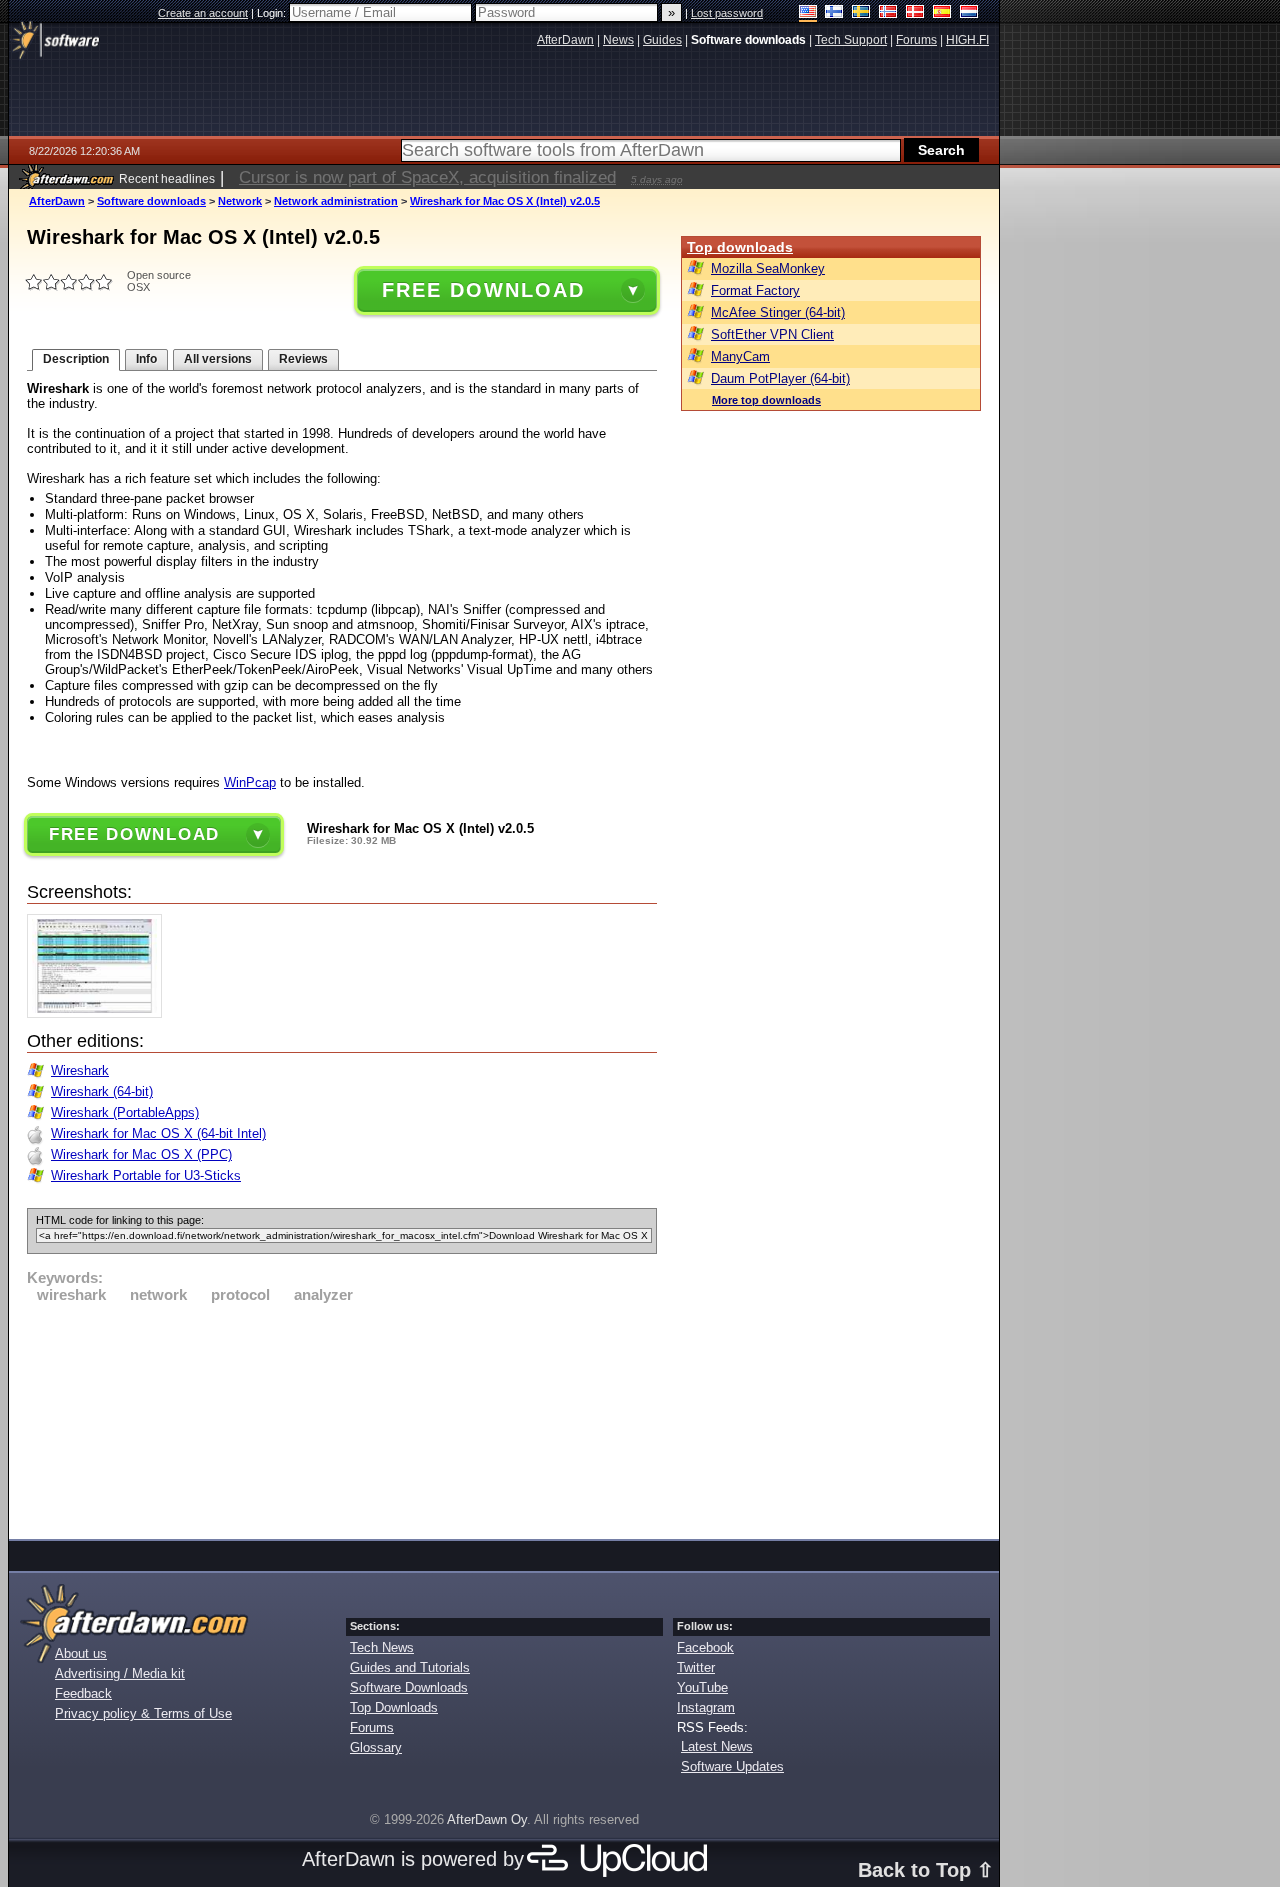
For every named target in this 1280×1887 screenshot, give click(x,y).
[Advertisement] (342, 1418)
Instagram (706, 1707)
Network (240, 201)
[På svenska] (861, 13)
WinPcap (250, 782)
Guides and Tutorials (410, 1667)
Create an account (203, 13)
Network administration (336, 201)
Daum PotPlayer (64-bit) (780, 378)
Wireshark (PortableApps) (125, 1112)
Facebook (705, 1647)
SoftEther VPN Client (772, 334)
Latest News (717, 1746)
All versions (218, 359)
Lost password (727, 13)
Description (76, 359)
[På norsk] (888, 13)
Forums (372, 1727)
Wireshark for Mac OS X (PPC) (141, 1154)
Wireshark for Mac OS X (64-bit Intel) (158, 1133)
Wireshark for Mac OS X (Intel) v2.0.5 (505, 201)
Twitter (696, 1667)
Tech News (382, 1647)
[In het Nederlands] (969, 13)
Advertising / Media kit (120, 1673)
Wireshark (80, 1070)
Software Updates (732, 1766)
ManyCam (740, 356)
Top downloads (740, 247)
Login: (273, 13)
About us (81, 1653)
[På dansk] (915, 13)
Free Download (483, 290)
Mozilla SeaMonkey (768, 268)
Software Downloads (409, 1687)
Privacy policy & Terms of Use (143, 1713)
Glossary (376, 1747)
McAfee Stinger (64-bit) (778, 312)
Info (146, 359)
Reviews (303, 359)
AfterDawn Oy (487, 1819)
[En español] (942, 13)
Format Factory (755, 290)
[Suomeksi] (834, 13)
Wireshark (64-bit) (102, 1091)
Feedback (83, 1693)
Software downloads (151, 201)
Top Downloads (394, 1707)
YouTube (702, 1687)
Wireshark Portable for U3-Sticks (146, 1175)
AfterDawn (57, 201)
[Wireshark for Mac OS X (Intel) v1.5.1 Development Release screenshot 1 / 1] (99, 1013)
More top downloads (766, 400)
